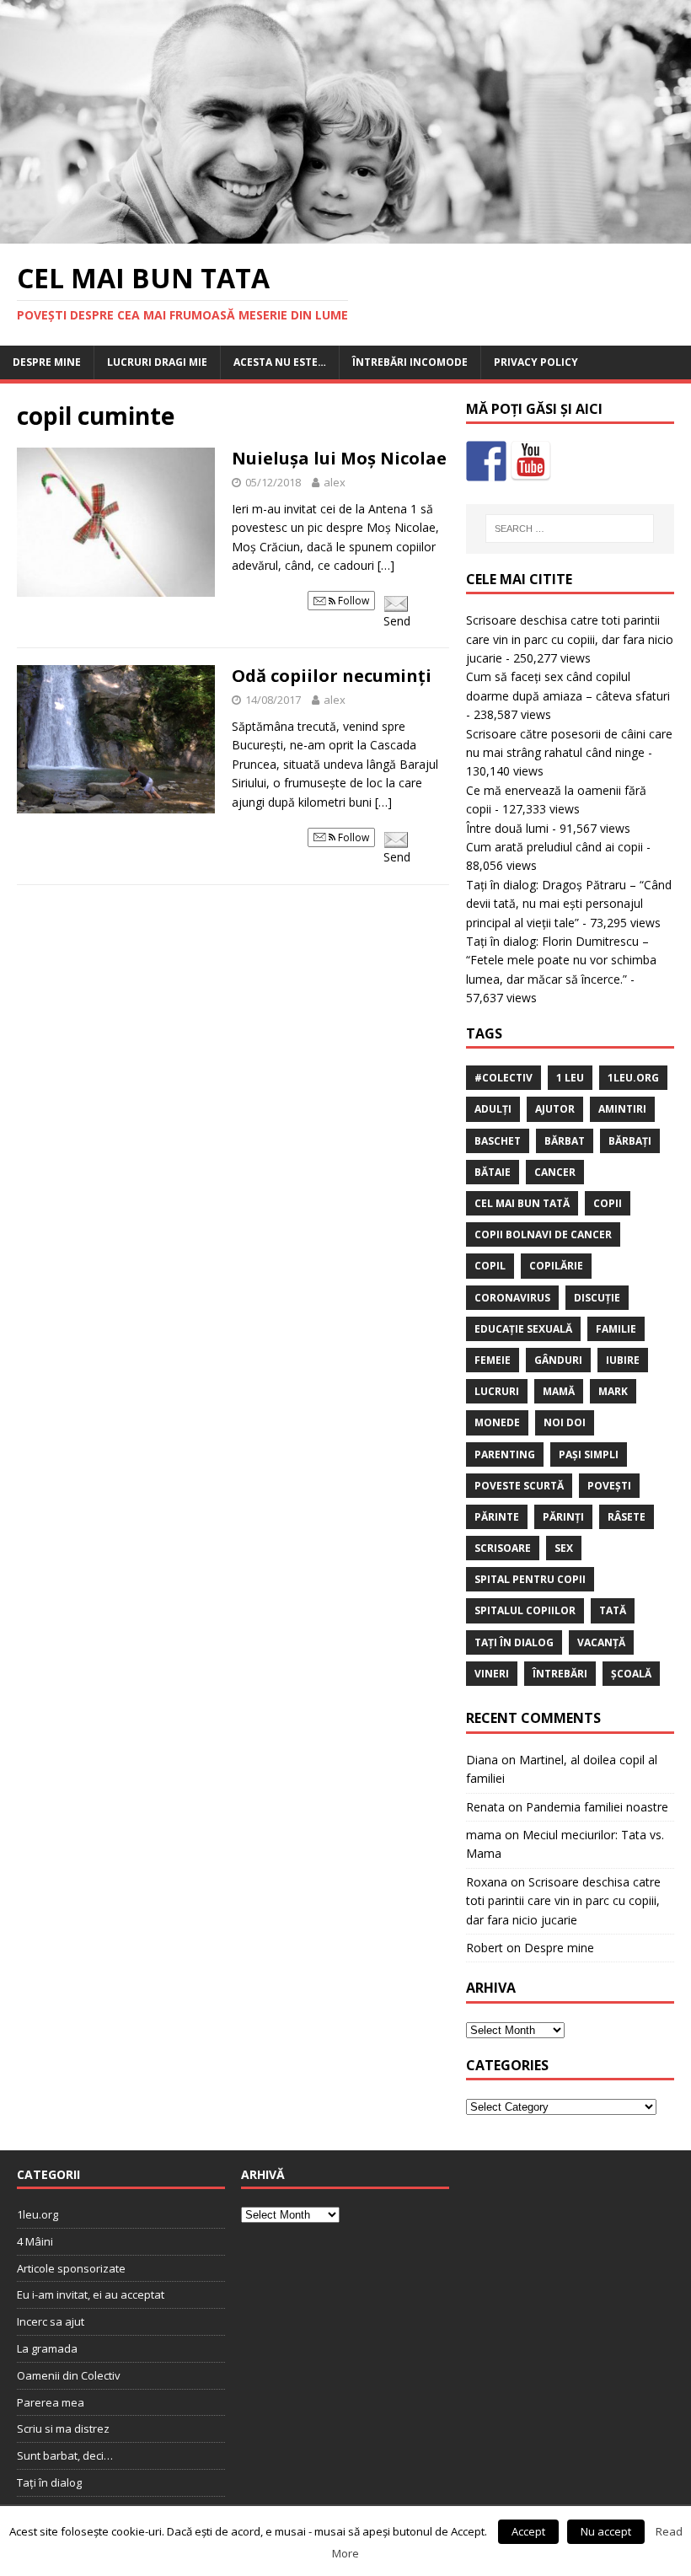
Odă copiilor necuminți (332, 676)
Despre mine (47, 362)
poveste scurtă (519, 1486)
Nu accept (606, 2531)
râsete (627, 1517)
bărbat (565, 1141)
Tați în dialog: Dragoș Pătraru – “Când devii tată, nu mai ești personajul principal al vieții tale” (569, 904)
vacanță (601, 1642)
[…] (386, 565)
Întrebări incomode (410, 362)
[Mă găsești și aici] (486, 461)
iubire (623, 1360)
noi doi (565, 1422)
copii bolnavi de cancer (543, 1234)
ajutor (555, 1109)
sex (564, 1548)
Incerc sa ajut (51, 2321)
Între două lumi (507, 828)
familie (616, 1329)
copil (490, 1266)
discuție (597, 1298)
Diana (482, 1760)
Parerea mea (51, 2402)
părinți (563, 1517)
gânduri (558, 1360)
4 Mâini (35, 2241)
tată (613, 1610)
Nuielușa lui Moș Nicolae (339, 458)
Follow (352, 601)
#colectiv (504, 1078)
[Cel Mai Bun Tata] (345, 234)
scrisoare (503, 1548)
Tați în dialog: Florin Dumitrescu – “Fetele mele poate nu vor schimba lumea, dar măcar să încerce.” (561, 960)
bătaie (493, 1172)
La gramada (47, 2348)
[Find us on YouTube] (531, 461)
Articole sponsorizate (71, 2268)
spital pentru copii (530, 1579)
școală (631, 1674)
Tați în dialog (49, 2482)
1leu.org (633, 1078)
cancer (555, 1172)
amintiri (622, 1109)
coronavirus (512, 1298)
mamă (559, 1391)
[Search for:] (570, 529)
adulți (493, 1109)
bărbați (630, 1141)
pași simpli (589, 1454)
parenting (505, 1454)
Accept (528, 2531)
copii (608, 1203)
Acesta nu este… (280, 362)
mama (484, 1835)
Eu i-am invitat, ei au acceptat (91, 2294)
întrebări (560, 1674)
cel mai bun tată (522, 1203)
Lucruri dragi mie (157, 362)
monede (497, 1422)
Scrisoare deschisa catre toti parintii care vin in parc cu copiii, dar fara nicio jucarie (570, 639)
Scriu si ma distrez (63, 2428)
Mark (613, 1391)
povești (609, 1486)
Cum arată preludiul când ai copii (554, 847)
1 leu (570, 1078)
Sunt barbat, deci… (65, 2455)
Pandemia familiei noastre (597, 1807)
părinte (497, 1517)
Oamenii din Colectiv (69, 2375)
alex (335, 482)
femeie (493, 1360)
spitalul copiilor (525, 1610)
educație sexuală (523, 1329)
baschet (498, 1141)
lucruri (497, 1391)
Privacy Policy (536, 362)
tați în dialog (514, 1642)
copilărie (556, 1266)
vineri (492, 1674)
